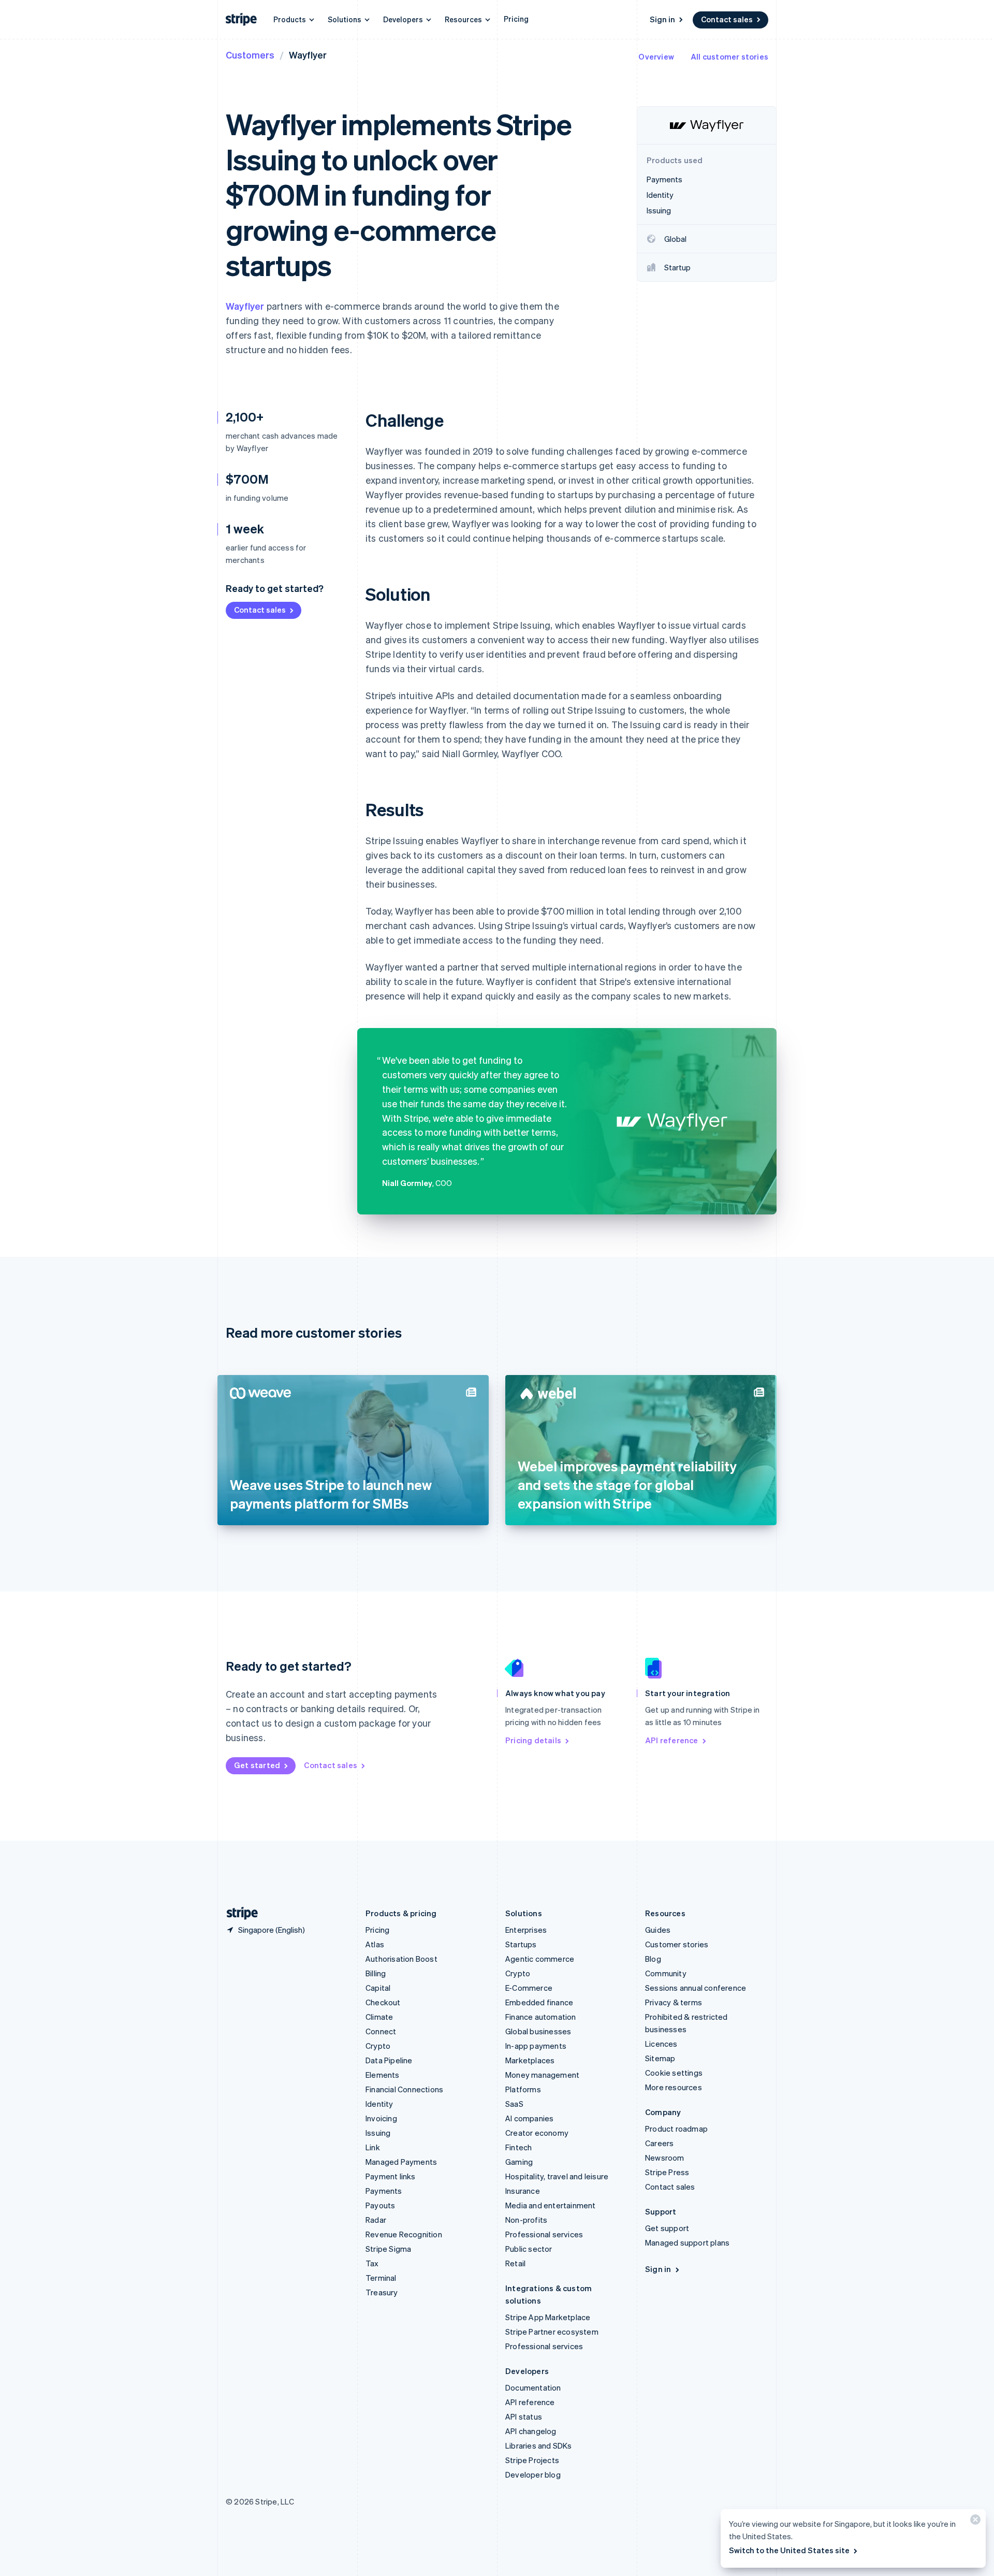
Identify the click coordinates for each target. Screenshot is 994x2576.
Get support (667, 2228)
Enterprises (526, 1930)
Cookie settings (674, 2073)
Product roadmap (676, 2129)
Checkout (383, 2002)
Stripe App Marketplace (548, 2317)
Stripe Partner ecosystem (552, 2332)
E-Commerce (529, 1988)
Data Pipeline (389, 2060)
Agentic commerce (540, 1959)
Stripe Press (667, 2172)
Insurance (523, 2191)
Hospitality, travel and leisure (557, 2176)
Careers (659, 2143)
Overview (656, 56)
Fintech (518, 2147)
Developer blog (533, 2474)
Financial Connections (404, 2089)
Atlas (375, 1944)
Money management (542, 2075)
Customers (250, 55)
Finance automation (541, 2017)
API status (524, 2416)
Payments (384, 2191)
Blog (653, 1959)
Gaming (519, 2162)
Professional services (544, 2234)
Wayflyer (245, 306)
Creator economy (537, 2133)
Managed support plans (687, 2242)
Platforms (523, 2089)
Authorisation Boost (401, 1959)
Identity (379, 2104)
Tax (372, 2263)
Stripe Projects (532, 2460)
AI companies (529, 2118)
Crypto (378, 2046)
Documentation (533, 2387)
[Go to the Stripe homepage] (238, 1913)
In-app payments (536, 2046)
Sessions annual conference (696, 1988)
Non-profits (526, 2220)
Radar (376, 2220)
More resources (674, 2087)
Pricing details (533, 1740)
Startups (521, 1944)
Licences (661, 2044)
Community (666, 1973)
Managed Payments (401, 2162)
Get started (257, 1765)
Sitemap (660, 2058)
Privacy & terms (674, 2002)
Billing (376, 1973)
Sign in (662, 19)
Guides (658, 1930)
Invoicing (381, 2118)
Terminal (381, 2278)
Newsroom (665, 2158)
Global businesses (538, 2031)
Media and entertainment (551, 2205)
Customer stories (677, 1944)
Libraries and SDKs (539, 2445)
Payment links (391, 2176)
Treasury (382, 2292)
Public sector (529, 2249)
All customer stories (729, 56)
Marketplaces (530, 2060)
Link (373, 2147)
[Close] (974, 2522)
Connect (381, 2031)
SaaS (514, 2104)
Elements (383, 2075)
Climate (379, 2017)
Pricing (516, 19)
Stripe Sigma (388, 2249)
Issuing (378, 2133)
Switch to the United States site (789, 2550)
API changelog (531, 2431)
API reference (672, 1740)
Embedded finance (539, 2002)
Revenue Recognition (404, 2234)
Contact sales (727, 19)
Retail (515, 2263)
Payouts (380, 2205)
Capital (378, 1988)
